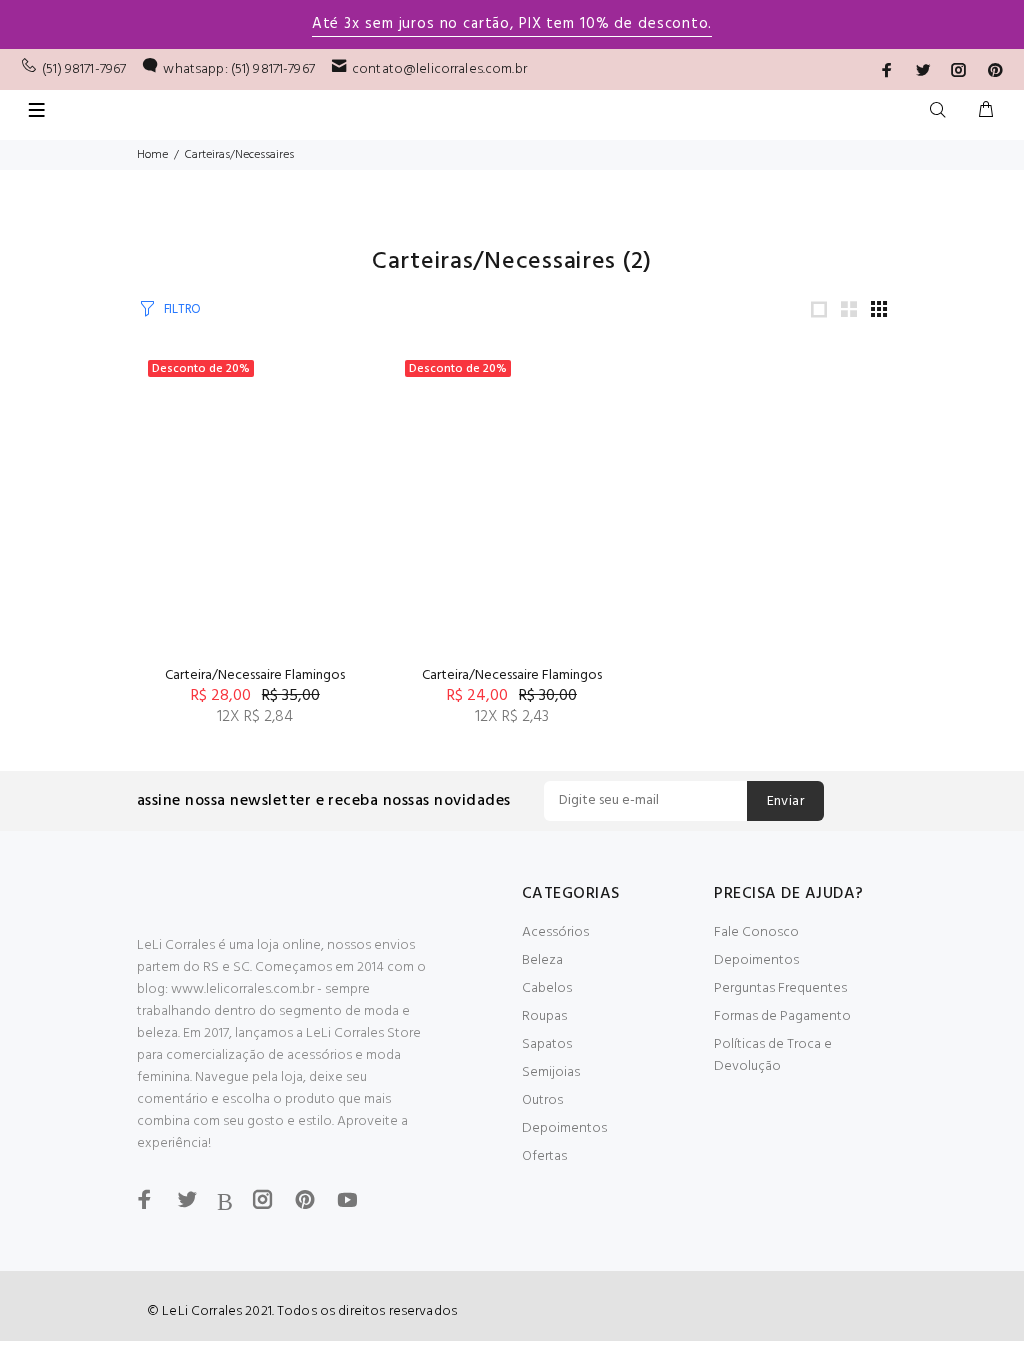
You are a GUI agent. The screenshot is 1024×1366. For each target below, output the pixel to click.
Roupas (544, 1016)
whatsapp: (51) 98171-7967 (239, 69)
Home (152, 155)
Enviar (786, 801)
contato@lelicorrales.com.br (439, 69)
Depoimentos (564, 1128)
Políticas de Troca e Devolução (773, 1055)
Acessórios (555, 932)
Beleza (542, 960)
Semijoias (551, 1072)
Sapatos (547, 1044)
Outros (542, 1100)
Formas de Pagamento (782, 1016)
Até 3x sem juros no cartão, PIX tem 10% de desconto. (512, 24)
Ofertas (544, 1156)
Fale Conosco (756, 932)
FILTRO (182, 309)
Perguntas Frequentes (780, 988)
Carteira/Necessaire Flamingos (255, 675)
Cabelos (547, 988)
